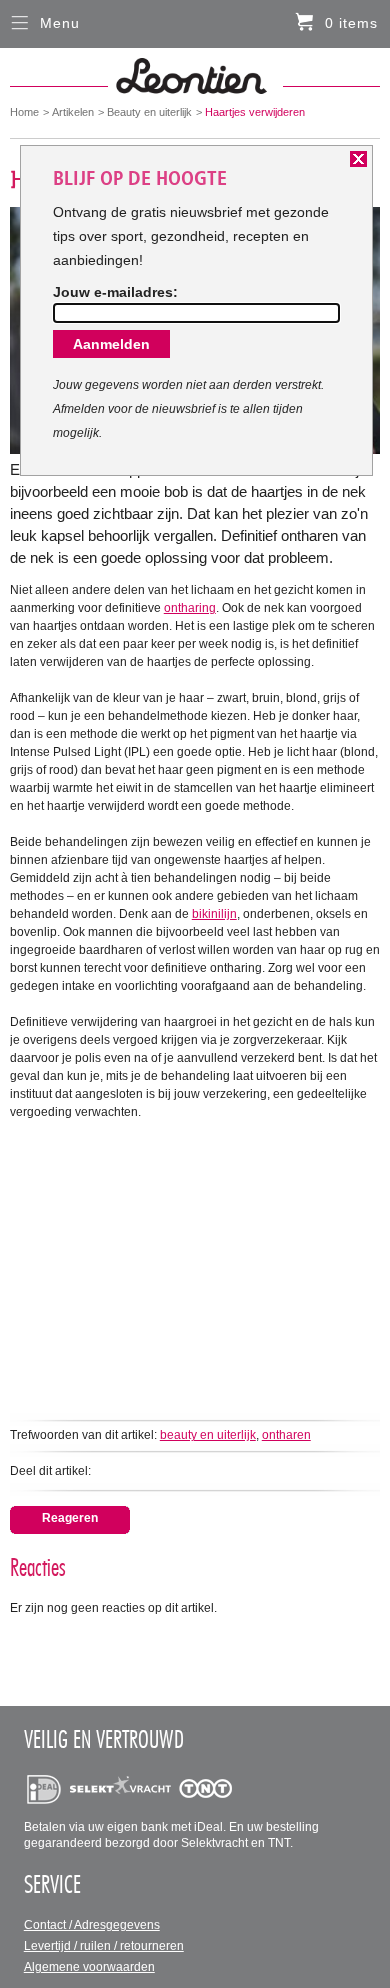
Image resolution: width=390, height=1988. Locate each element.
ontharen (286, 1435)
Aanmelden (111, 344)
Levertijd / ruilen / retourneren (104, 1946)
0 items (351, 23)
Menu (60, 23)
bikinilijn (214, 914)
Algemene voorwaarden (89, 1967)
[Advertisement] (195, 1261)
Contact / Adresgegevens (92, 1925)
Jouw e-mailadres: (115, 292)
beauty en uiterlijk (208, 1435)
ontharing (190, 608)
